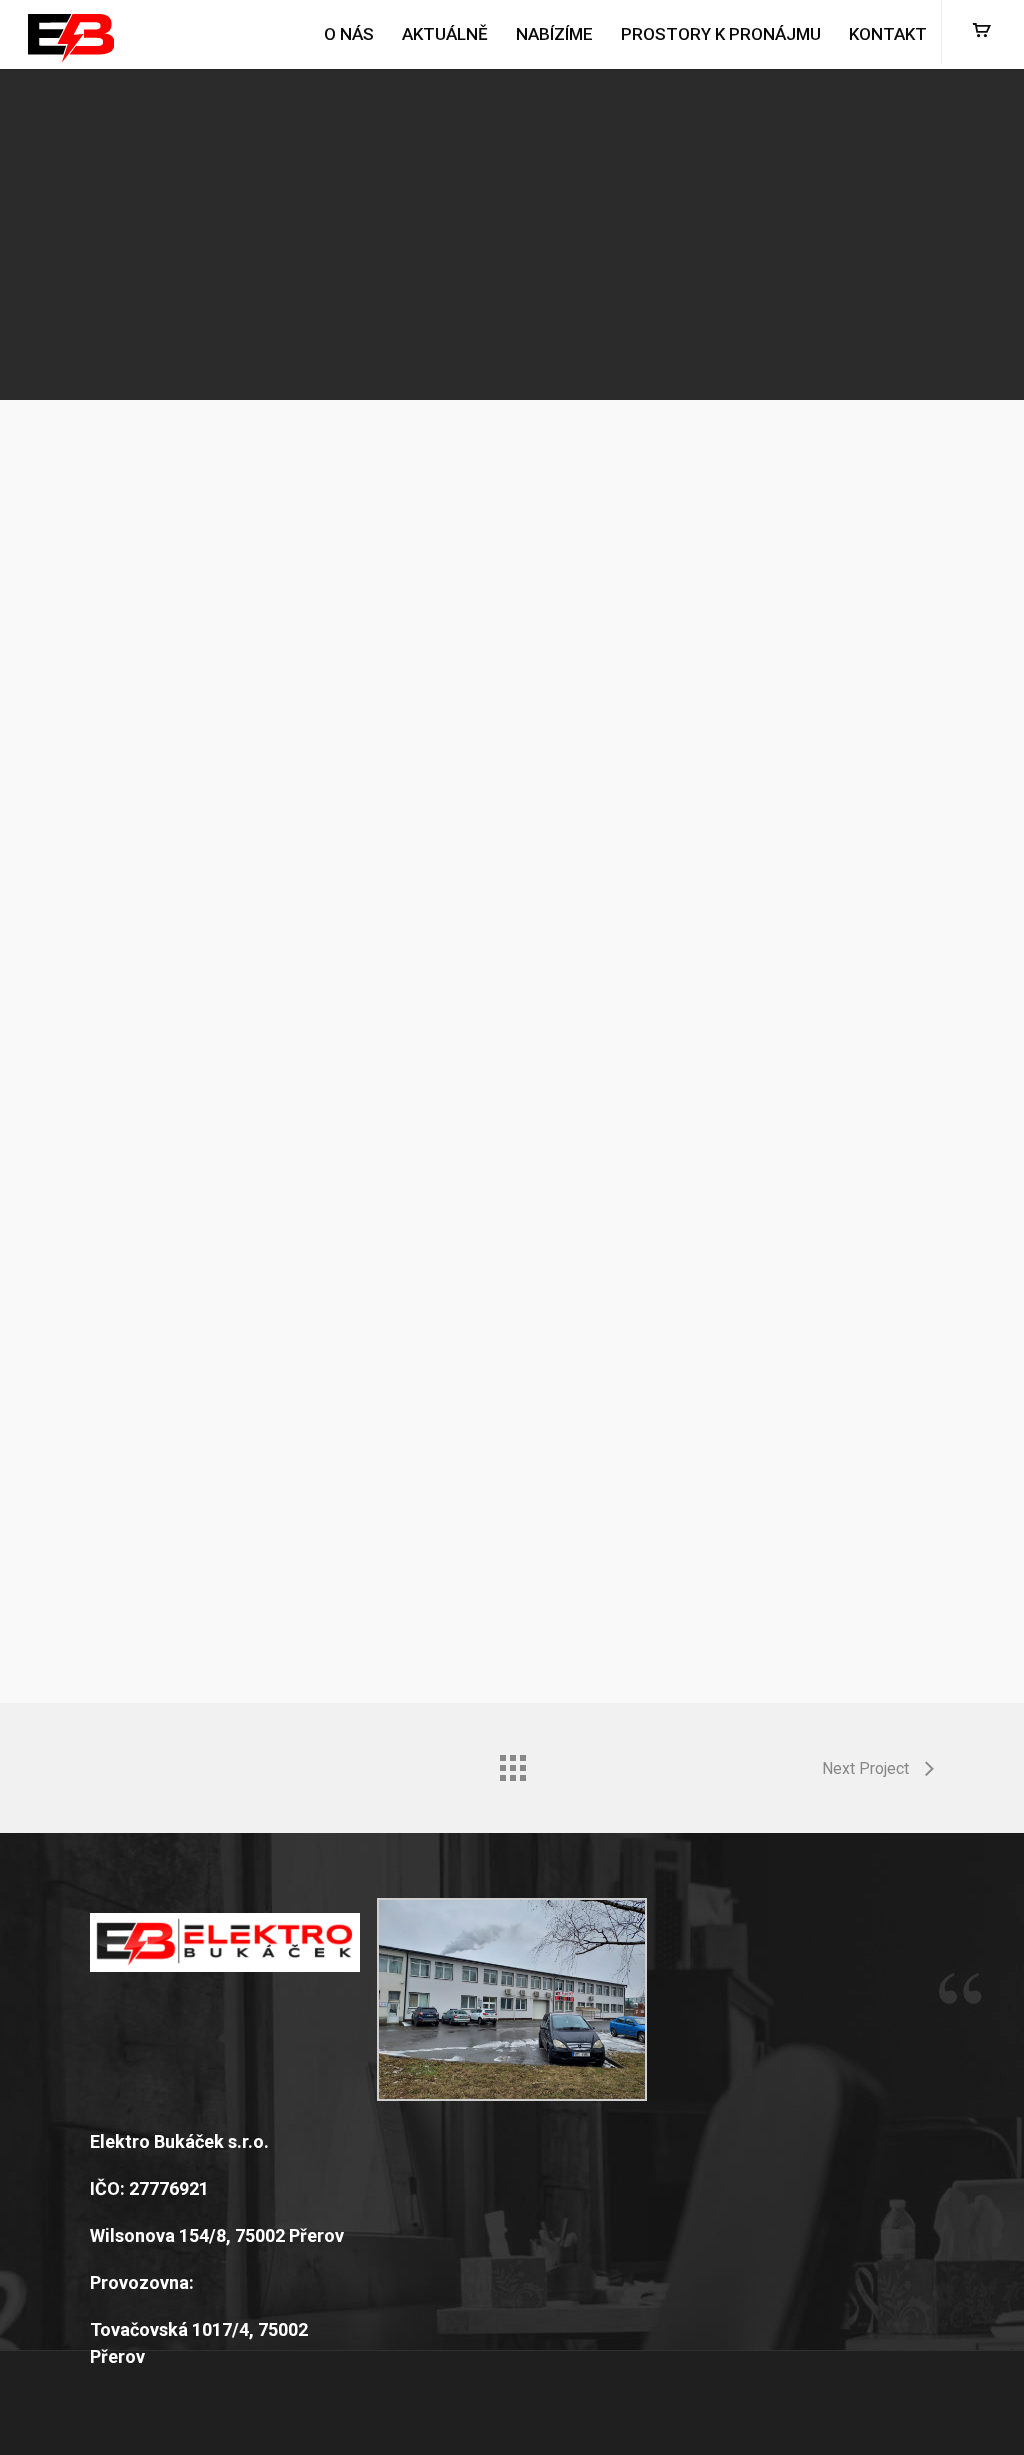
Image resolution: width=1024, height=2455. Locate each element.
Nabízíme (554, 34)
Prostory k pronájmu (721, 34)
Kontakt (888, 34)
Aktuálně (445, 34)
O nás (349, 34)
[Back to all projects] (512, 1763)
